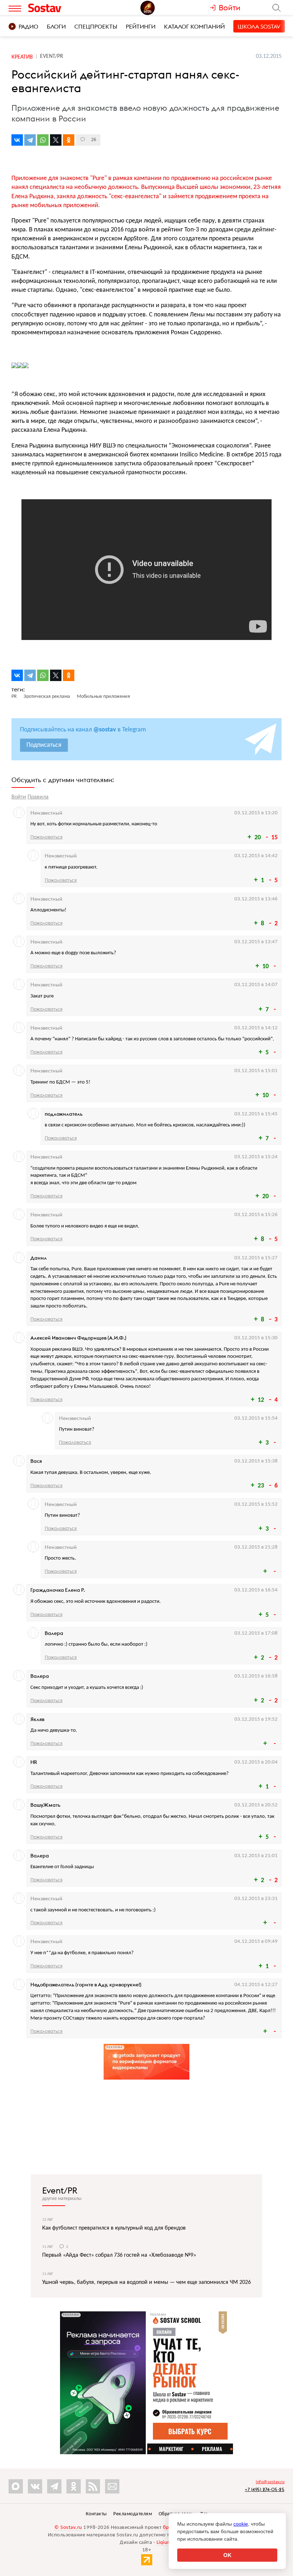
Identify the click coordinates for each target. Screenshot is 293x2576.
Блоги (56, 26)
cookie (241, 2524)
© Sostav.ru (68, 2528)
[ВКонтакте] (17, 140)
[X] (56, 140)
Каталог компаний (194, 26)
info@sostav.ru (270, 2482)
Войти (19, 797)
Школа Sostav (259, 26)
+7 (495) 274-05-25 (265, 2489)
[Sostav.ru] (60, 8)
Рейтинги (141, 26)
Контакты (96, 2514)
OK (227, 2555)
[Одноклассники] (69, 140)
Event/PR (60, 2190)
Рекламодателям (133, 2514)
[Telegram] (30, 140)
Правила (38, 797)
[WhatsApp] (43, 140)
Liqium (164, 2543)
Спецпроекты (96, 26)
